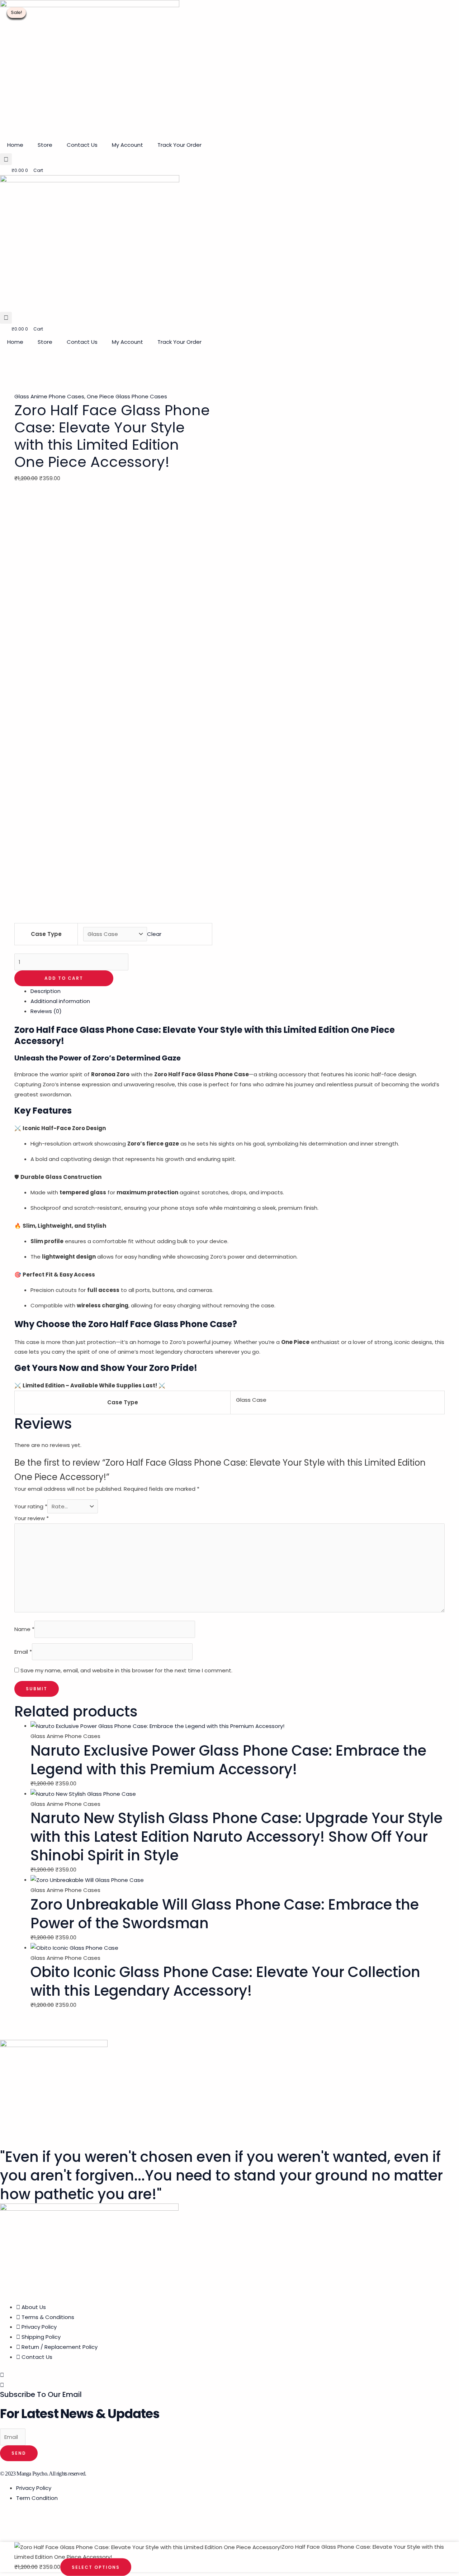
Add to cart (64, 978)
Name (24, 1629)
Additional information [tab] (60, 1001)
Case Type (46, 934)
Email (23, 1652)
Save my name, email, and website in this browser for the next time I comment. (126, 1670)
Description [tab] (46, 991)
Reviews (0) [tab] (46, 1011)
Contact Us (82, 145)
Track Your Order (179, 145)
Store (45, 145)
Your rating (31, 1506)
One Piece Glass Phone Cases (127, 396)
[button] (6, 159)
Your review (32, 1518)
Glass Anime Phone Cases (49, 396)
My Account (127, 145)
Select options (96, 2567)
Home (15, 145)
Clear (154, 934)
